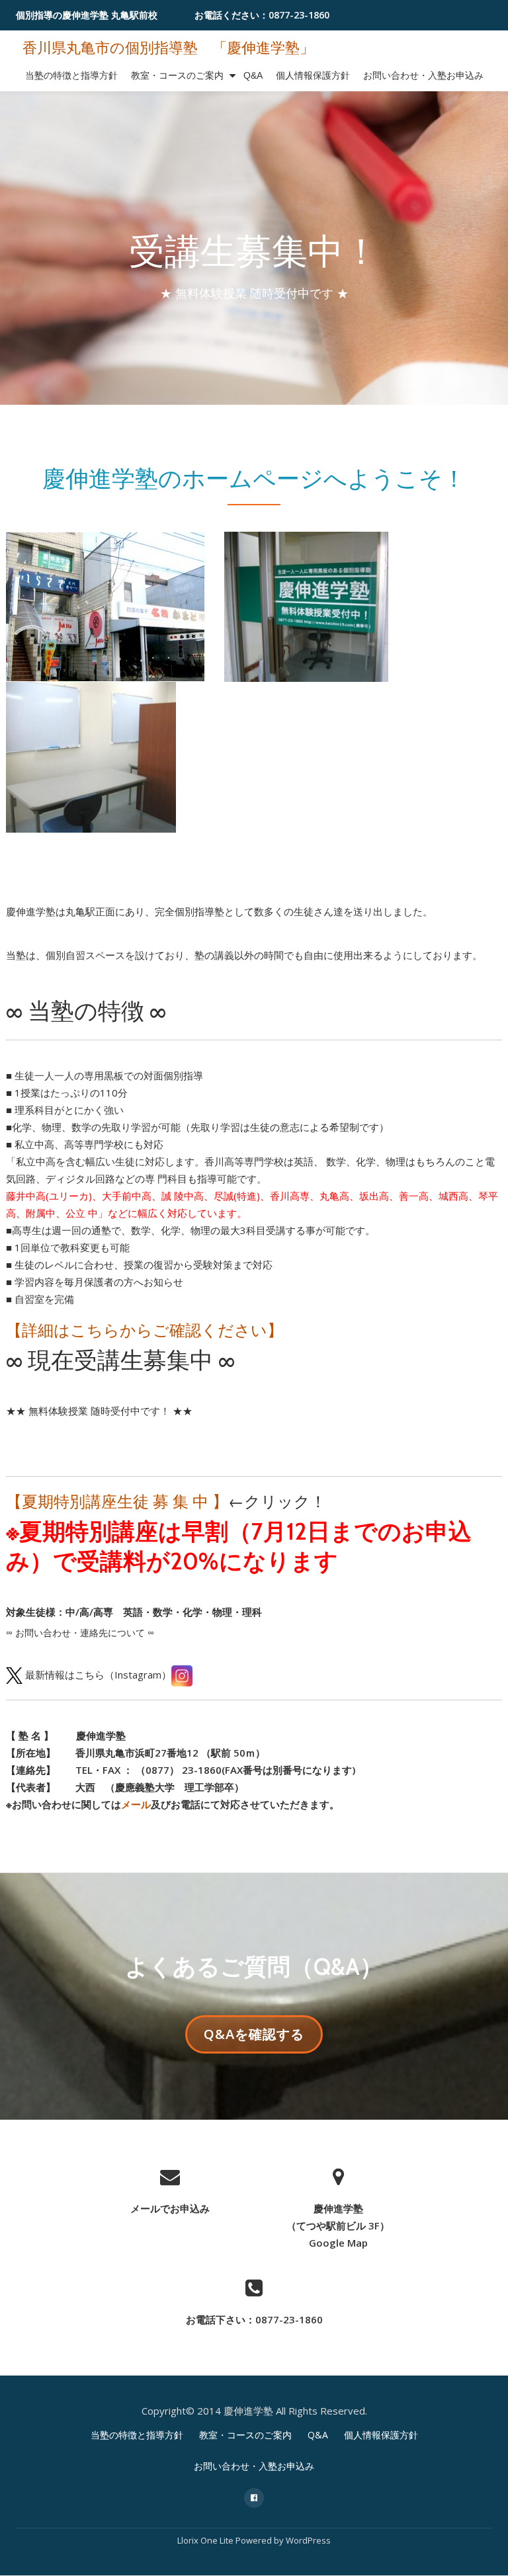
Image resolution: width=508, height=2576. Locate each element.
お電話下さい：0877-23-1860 (254, 2319)
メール (136, 1804)
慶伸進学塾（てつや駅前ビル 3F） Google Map (338, 2225)
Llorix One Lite (206, 2540)
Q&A (253, 75)
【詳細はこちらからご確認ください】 (145, 1330)
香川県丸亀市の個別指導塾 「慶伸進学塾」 (168, 48)
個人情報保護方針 (313, 75)
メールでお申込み (170, 2208)
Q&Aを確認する (254, 2039)
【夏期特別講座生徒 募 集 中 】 (117, 1501)
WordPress (308, 2540)
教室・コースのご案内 (177, 75)
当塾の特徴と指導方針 (71, 75)
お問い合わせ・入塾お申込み (423, 75)
